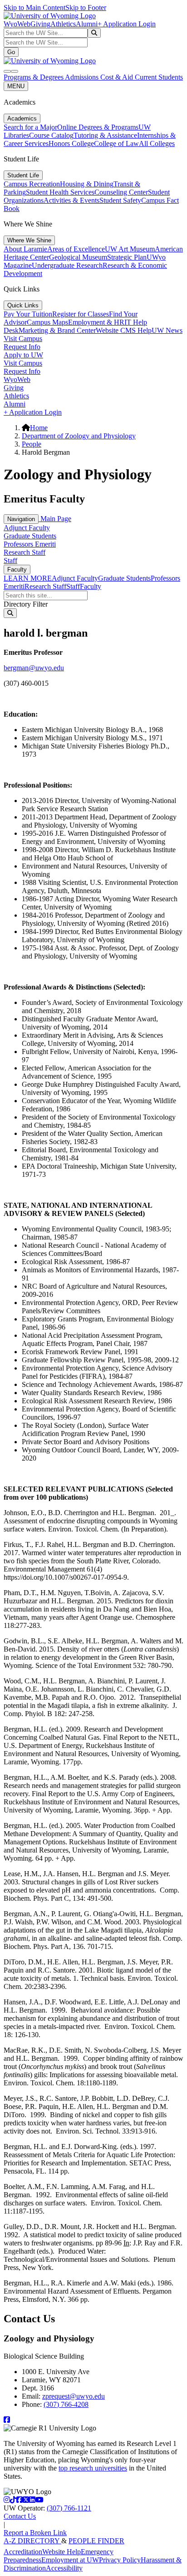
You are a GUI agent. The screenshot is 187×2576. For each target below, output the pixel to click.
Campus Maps (47, 322)
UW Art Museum (130, 249)
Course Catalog (51, 135)
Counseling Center (121, 192)
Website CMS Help (124, 330)
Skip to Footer (86, 8)
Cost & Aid (118, 77)
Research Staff (25, 552)
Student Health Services (60, 192)
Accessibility (64, 2568)
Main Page (55, 519)
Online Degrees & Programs (98, 127)
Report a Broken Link (35, 2533)
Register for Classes (81, 314)
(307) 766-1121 (69, 2508)
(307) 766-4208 (66, 2404)
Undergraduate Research (67, 265)
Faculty (17, 570)
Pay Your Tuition (28, 314)
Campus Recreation (32, 184)
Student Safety (120, 200)
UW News (167, 330)
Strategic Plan (127, 257)
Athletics (63, 24)
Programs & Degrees (34, 77)
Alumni (87, 24)
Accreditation (23, 2552)
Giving (40, 24)
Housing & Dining (87, 184)
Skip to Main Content (34, 8)
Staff (10, 560)
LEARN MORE (28, 578)
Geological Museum (78, 257)
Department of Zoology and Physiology (79, 436)
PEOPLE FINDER (96, 2541)
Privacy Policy (120, 2560)
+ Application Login (127, 24)
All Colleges (157, 143)
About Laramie (25, 249)
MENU (16, 86)
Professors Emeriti (30, 544)
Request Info (22, 347)
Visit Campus (23, 339)
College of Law (116, 143)
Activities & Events (71, 200)
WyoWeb (17, 24)
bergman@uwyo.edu (34, 668)
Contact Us (20, 2516)
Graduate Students (30, 536)
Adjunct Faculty (27, 528)
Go (11, 52)
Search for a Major (30, 127)
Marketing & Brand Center (57, 330)
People (32, 444)
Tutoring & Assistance (105, 135)
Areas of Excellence (76, 249)
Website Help (62, 2552)
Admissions (83, 77)
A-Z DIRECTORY (32, 2541)
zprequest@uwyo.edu (74, 2396)
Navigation (21, 519)
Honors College (71, 143)
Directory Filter (26, 604)
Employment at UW (70, 2560)
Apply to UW (23, 355)
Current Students (159, 77)
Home (39, 428)
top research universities (93, 2468)
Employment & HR (96, 322)
